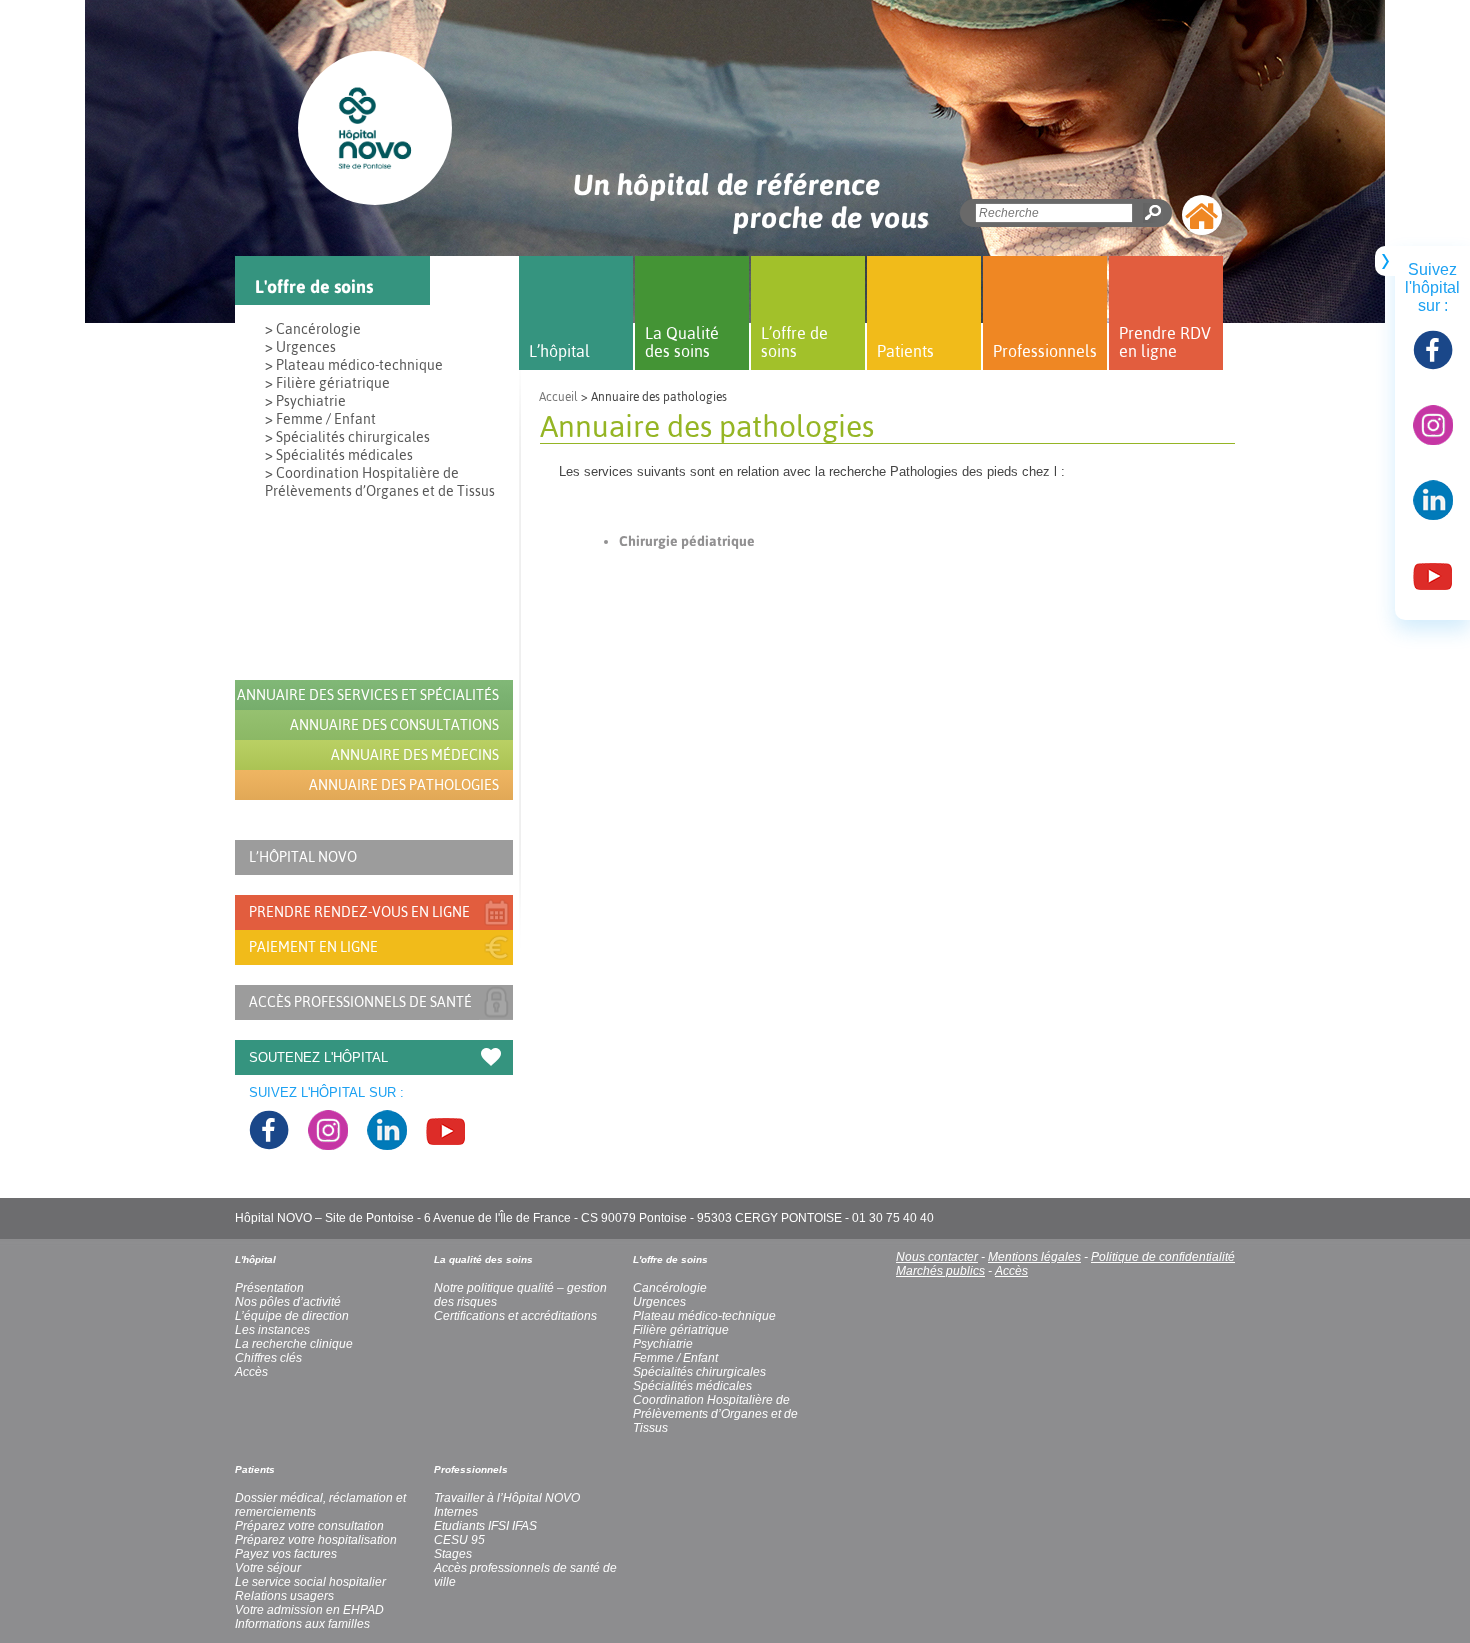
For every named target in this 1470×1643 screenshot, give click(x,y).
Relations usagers (284, 1596)
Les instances (272, 1330)
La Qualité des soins (682, 342)
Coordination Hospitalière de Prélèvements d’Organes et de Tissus (715, 1414)
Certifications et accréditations (515, 1316)
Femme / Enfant (675, 1358)
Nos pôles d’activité (288, 1302)
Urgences (659, 1302)
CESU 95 (459, 1540)
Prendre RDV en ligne (1165, 342)
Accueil (558, 397)
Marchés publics (940, 1271)
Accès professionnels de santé (360, 1002)
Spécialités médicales (692, 1386)
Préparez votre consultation (309, 1526)
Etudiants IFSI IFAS (485, 1526)
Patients (905, 351)
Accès (1011, 1271)
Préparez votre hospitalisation (316, 1540)
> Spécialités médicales (339, 455)
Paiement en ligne (313, 947)
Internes (456, 1512)
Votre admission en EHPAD (309, 1610)
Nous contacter (937, 1257)
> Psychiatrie (305, 401)
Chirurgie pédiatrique (687, 541)
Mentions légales (1034, 1257)
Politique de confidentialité (1163, 1257)
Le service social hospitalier (310, 1582)
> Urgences (300, 347)
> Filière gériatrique (327, 383)
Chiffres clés (268, 1358)
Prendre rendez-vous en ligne (359, 912)
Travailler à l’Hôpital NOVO (507, 1498)
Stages (453, 1554)
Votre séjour (268, 1568)
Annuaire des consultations (394, 725)
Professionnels (1045, 351)
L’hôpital (559, 351)
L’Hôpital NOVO (303, 857)
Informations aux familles (302, 1624)
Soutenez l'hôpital (318, 1057)
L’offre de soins (794, 342)
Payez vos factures (286, 1554)
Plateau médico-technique (704, 1316)
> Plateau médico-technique (354, 365)
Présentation (269, 1288)
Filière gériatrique (681, 1330)
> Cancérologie (313, 329)
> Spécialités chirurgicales (347, 437)
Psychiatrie (663, 1344)
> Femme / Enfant (320, 419)
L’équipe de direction (292, 1316)
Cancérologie (670, 1288)
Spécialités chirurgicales (699, 1372)
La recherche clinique (294, 1344)
